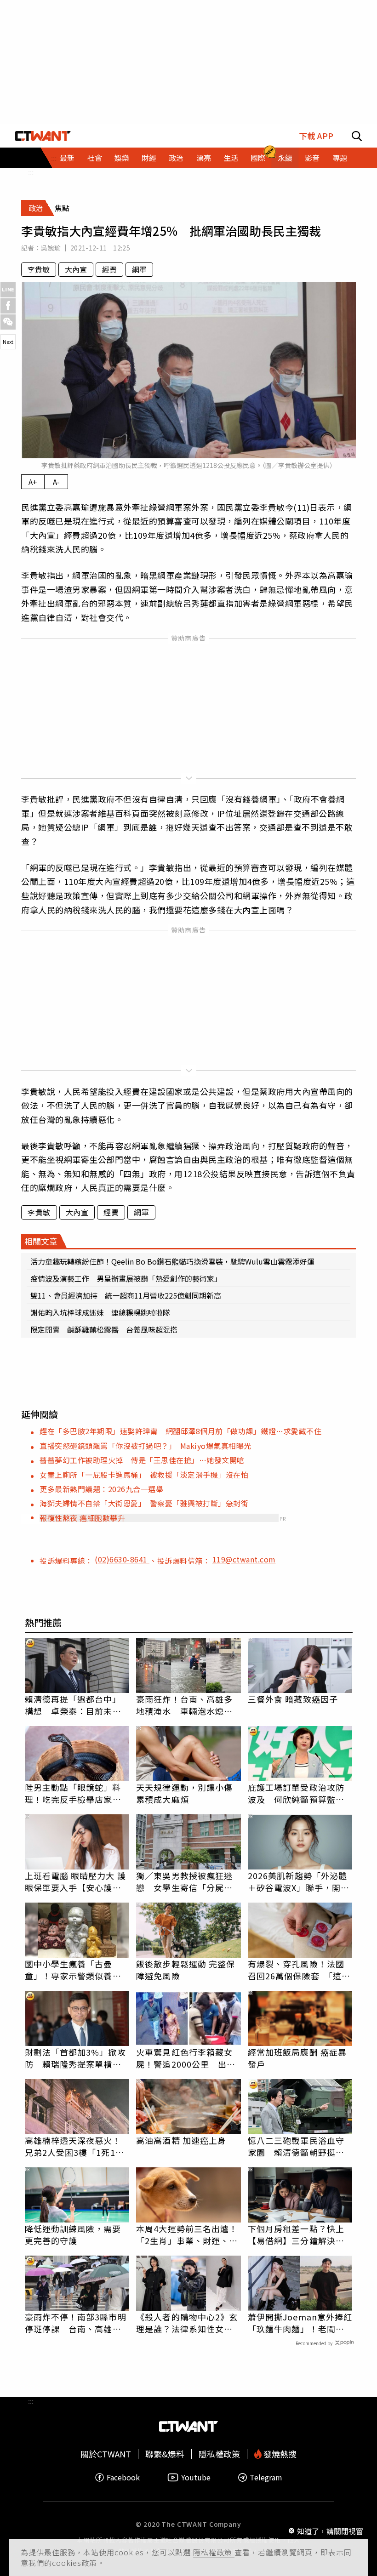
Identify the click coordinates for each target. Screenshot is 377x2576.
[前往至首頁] (43, 136)
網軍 (139, 269)
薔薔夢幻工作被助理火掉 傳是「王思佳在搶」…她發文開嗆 (142, 1460)
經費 (109, 269)
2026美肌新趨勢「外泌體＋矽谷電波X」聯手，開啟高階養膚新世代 (299, 1881)
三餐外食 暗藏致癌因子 (293, 1699)
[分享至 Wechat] (8, 322)
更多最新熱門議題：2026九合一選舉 (101, 1489)
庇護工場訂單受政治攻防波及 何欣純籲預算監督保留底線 (296, 1793)
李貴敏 (39, 269)
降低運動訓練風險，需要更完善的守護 (73, 2234)
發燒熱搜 (279, 2454)
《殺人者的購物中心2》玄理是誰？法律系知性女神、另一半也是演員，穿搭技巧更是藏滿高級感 (187, 2323)
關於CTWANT (106, 2454)
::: (31, 172)
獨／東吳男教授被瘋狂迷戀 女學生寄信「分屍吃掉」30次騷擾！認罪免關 (185, 1881)
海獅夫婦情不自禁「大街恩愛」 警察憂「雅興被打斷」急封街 (144, 1503)
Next (8, 342)
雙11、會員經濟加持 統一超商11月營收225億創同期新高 (126, 1295)
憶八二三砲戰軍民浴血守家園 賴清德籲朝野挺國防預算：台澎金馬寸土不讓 (296, 2146)
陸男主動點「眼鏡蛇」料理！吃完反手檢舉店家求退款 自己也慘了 (73, 1793)
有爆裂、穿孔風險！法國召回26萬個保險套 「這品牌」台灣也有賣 (299, 1970)
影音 (312, 158)
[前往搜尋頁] (357, 136)
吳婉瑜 (51, 248)
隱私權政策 (214, 2552)
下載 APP (316, 136)
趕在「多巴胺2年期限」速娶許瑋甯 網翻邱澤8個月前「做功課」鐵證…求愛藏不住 (180, 1431)
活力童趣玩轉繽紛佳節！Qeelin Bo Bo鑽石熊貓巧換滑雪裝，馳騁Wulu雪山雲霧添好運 (172, 1261)
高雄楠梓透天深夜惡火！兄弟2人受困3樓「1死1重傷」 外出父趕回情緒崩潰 (75, 2146)
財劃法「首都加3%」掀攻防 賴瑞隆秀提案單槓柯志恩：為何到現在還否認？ (75, 2058)
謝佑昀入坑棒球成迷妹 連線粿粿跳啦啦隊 (100, 1312)
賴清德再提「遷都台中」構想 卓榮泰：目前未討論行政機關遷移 (73, 1705)
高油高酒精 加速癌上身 (181, 2140)
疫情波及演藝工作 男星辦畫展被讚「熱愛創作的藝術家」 (126, 1278)
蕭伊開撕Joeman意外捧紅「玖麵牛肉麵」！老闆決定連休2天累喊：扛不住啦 (300, 2323)
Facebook (123, 2477)
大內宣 (76, 269)
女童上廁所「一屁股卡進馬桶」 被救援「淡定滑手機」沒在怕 (144, 1475)
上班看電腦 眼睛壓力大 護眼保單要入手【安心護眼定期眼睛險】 (75, 1881)
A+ (33, 482)
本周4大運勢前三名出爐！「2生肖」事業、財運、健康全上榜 (187, 2234)
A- (56, 482)
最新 (67, 158)
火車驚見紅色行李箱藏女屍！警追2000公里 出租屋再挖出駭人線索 (186, 2058)
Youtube (196, 2477)
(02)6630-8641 (122, 1559)
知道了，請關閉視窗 (330, 2531)
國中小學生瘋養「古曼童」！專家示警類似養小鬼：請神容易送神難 (73, 1970)
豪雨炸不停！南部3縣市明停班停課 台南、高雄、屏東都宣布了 (76, 2323)
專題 (340, 158)
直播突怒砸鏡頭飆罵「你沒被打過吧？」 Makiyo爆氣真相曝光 (146, 1446)
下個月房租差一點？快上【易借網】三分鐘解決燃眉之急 (296, 2234)
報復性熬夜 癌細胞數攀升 (82, 1518)
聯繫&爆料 (165, 2454)
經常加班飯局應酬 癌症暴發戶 (297, 2058)
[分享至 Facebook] (8, 306)
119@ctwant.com (244, 1559)
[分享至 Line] (8, 290)
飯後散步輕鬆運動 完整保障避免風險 (186, 1970)
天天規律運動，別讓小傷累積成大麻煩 (184, 1793)
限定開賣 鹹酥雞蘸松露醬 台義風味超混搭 (104, 1329)
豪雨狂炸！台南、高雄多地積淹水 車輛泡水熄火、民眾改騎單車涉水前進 (184, 1705)
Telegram (266, 2477)
